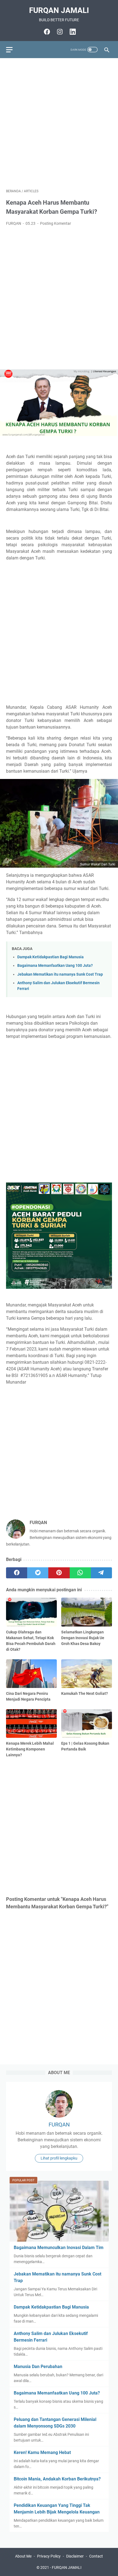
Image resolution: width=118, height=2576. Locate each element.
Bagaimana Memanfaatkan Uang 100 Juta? (55, 966)
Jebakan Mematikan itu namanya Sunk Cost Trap (60, 974)
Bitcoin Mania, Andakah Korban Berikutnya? (57, 2479)
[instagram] (59, 32)
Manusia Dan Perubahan (38, 2367)
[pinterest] (59, 1573)
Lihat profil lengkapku (59, 2158)
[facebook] (46, 32)
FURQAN (59, 2125)
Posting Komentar (56, 223)
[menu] (13, 50)
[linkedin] (72, 32)
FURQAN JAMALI (59, 10)
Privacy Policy (49, 2556)
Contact (96, 2556)
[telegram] (101, 1573)
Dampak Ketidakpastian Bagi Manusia (50, 957)
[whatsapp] (80, 1573)
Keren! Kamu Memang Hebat (42, 2452)
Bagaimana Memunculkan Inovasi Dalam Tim (59, 2248)
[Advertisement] (59, 123)
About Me (23, 2556)
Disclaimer (75, 2556)
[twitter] (38, 1573)
